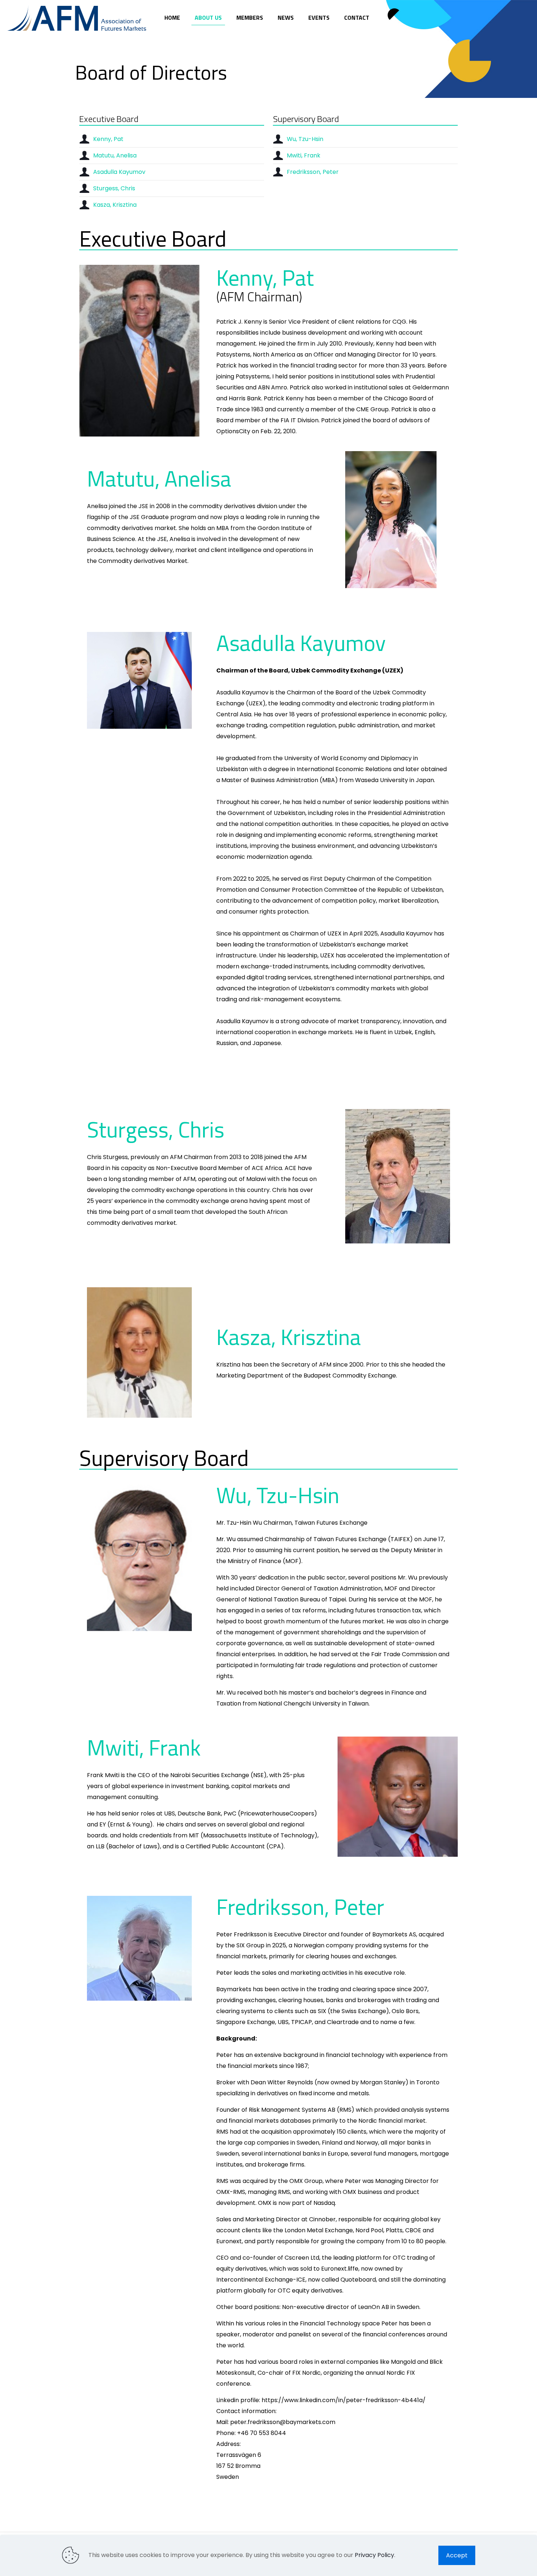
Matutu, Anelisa (115, 155)
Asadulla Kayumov (119, 172)
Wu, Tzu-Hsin (305, 139)
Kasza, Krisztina (115, 205)
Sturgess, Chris (114, 188)
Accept (457, 2555)
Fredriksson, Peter (313, 172)
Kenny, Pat (108, 139)
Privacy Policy (374, 2555)
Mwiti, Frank (304, 155)
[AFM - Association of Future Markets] (77, 18)
